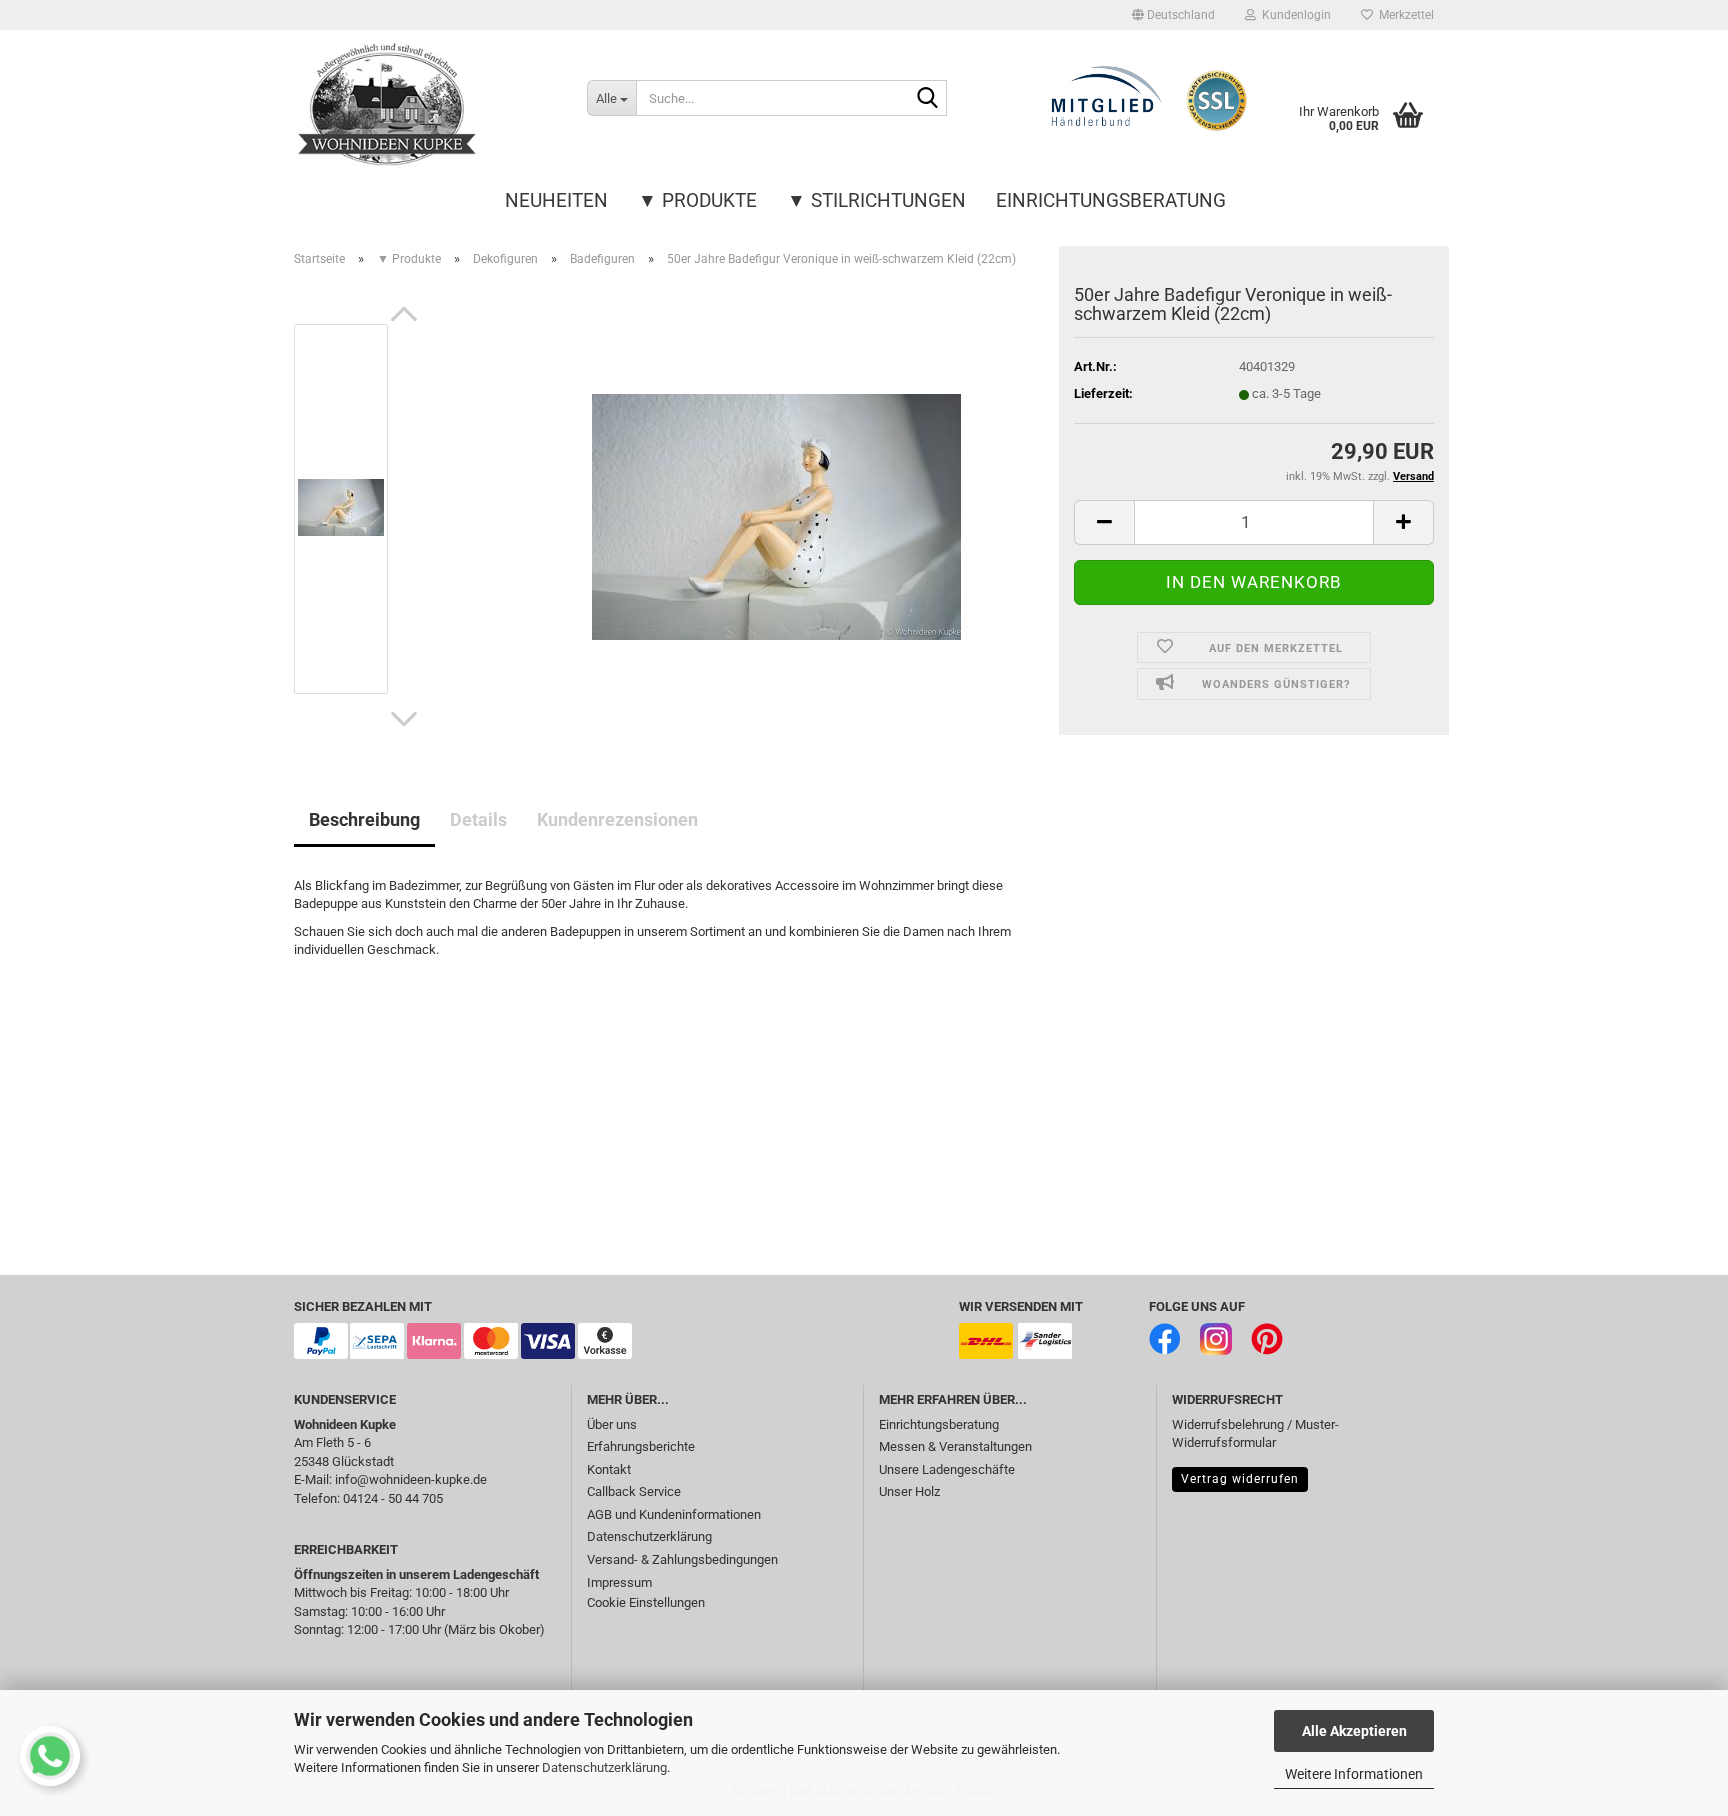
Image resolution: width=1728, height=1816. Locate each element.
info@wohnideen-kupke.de (411, 1479)
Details (478, 819)
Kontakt (609, 1469)
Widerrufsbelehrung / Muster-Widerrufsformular (1255, 1434)
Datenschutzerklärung (604, 1767)
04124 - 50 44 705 (393, 1498)
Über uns (612, 1424)
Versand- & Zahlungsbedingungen (682, 1559)
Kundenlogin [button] (1293, 15)
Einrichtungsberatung (1111, 200)
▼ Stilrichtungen (876, 200)
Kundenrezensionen (617, 819)
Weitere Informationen (1354, 1774)
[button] (1173, 15)
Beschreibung (364, 819)
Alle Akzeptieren (1354, 1731)
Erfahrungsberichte (641, 1446)
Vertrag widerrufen (1240, 1479)
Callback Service (634, 1491)
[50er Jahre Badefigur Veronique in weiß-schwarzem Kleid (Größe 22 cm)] (776, 507)
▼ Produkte (697, 200)
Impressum (619, 1582)
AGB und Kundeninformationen (674, 1514)
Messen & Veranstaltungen (955, 1446)
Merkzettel (1403, 15)
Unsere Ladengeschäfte (947, 1469)
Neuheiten (556, 200)
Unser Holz (909, 1491)
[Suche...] (928, 99)
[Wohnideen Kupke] (425, 105)
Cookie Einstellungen (646, 1602)
